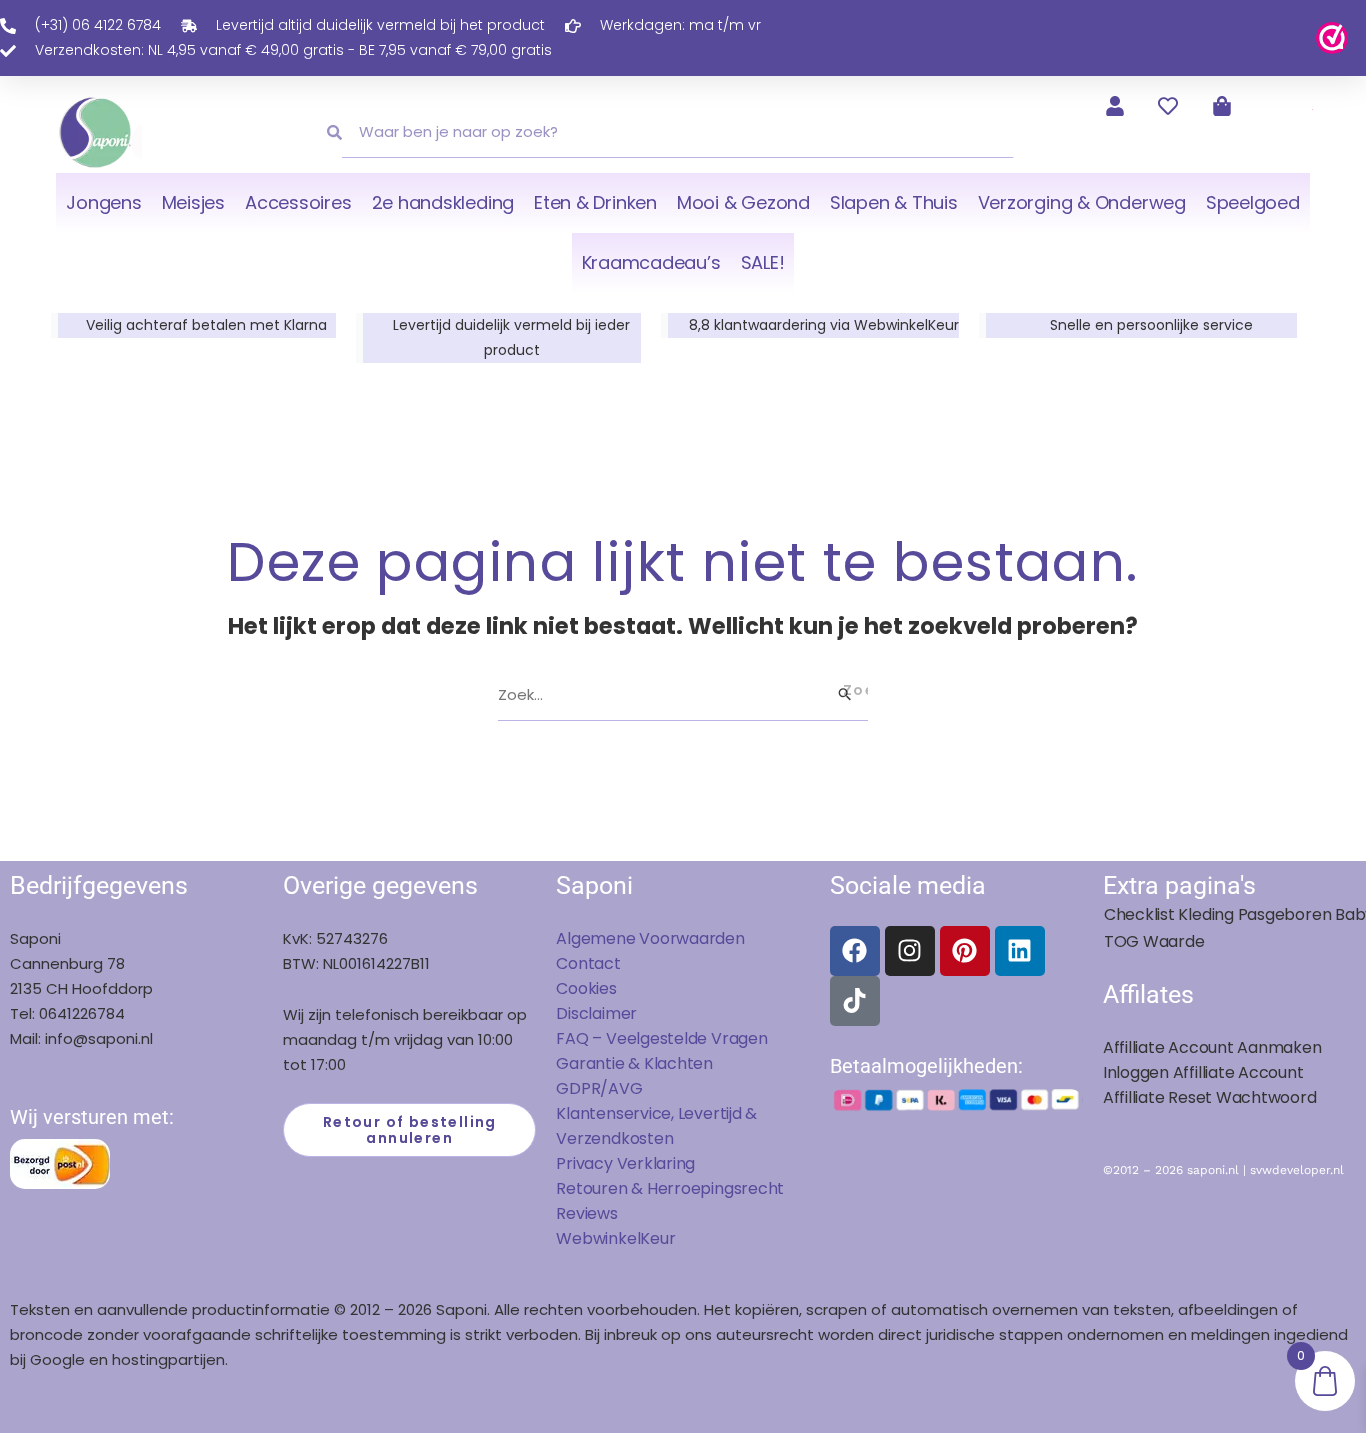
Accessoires (298, 202)
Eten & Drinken (595, 202)
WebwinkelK (603, 1238)
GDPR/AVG (599, 1088)
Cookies (586, 988)
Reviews (586, 1213)
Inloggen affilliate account (1203, 1072)
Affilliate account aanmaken (1212, 1047)
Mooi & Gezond (743, 202)
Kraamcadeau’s (651, 262)
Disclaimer (596, 1013)
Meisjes (193, 202)
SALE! (763, 262)
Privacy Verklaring (625, 1163)
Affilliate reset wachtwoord (1210, 1097)
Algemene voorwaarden (650, 938)
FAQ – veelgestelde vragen (661, 1038)
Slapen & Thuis (894, 202)
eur (662, 1238)
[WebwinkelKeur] (1332, 36)
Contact (588, 963)
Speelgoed (1253, 202)
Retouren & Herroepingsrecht (670, 1188)
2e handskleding (443, 202)
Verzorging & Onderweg (1082, 202)
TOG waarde (1154, 941)
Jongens (103, 202)
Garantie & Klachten (634, 1063)
